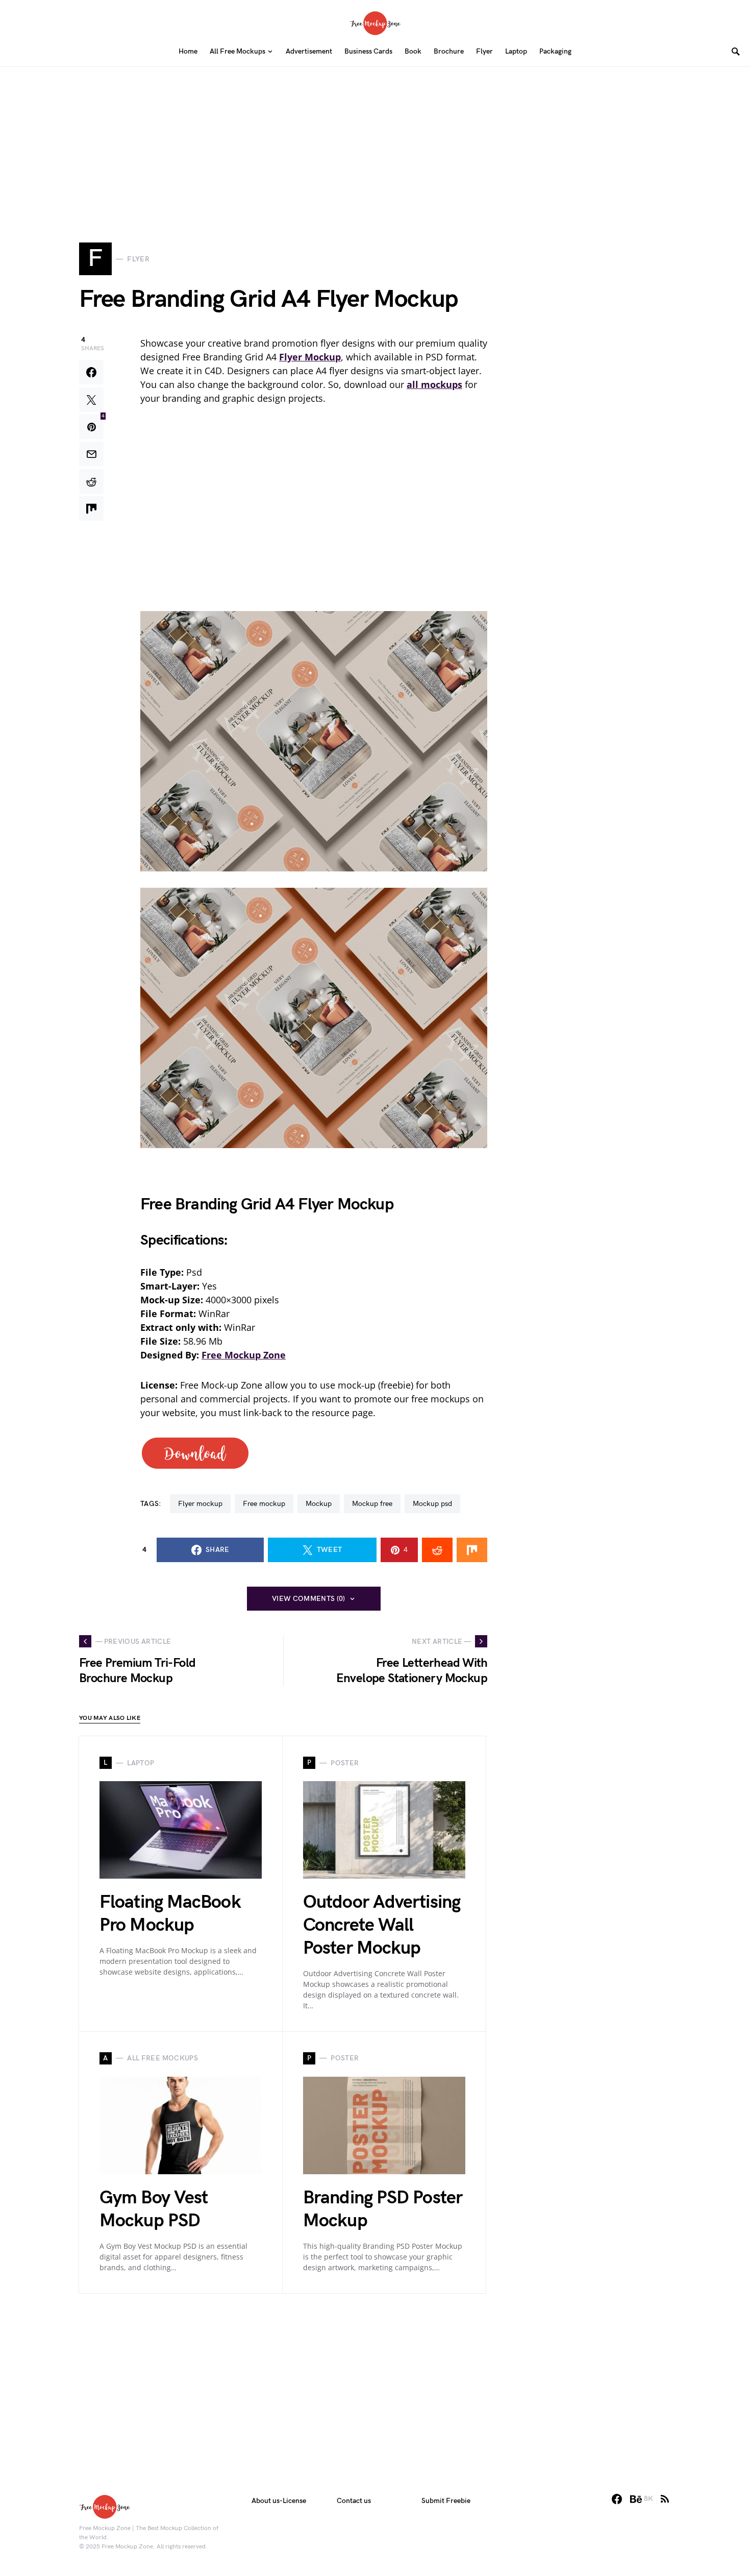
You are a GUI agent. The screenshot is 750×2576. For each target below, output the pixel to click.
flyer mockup (200, 1504)
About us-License (279, 2501)
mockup (319, 1504)
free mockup (264, 1504)
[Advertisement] (375, 138)
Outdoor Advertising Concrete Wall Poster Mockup (382, 1925)
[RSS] (665, 2499)
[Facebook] (617, 2499)
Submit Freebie (446, 2501)
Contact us (354, 2501)
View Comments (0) (309, 1599)
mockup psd (432, 1504)
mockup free (372, 1504)
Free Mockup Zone (244, 1355)
